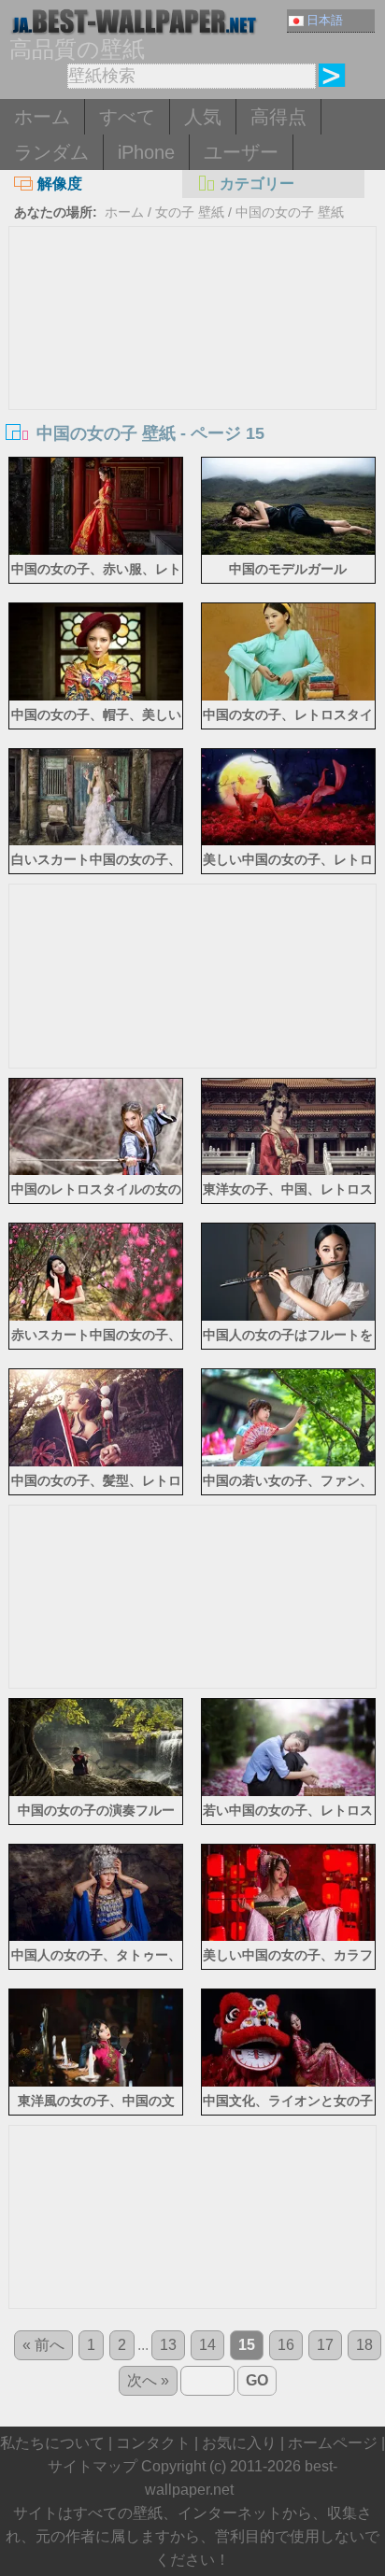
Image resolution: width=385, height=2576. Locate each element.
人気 (203, 117)
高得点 (278, 117)
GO (257, 2380)
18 (364, 2345)
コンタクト (153, 2443)
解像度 (60, 184)
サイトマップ (93, 2466)
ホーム (42, 117)
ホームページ (333, 2443)
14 (207, 2345)
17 (325, 2345)
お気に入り (239, 2443)
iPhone (146, 152)
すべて (127, 117)
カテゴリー (257, 184)
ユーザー (241, 152)
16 (286, 2345)
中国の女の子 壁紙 (290, 212)
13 (168, 2345)
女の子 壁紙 (190, 212)
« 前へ (43, 2345)
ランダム (51, 152)
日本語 (325, 20)
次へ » (148, 2380)
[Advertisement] (192, 367)
